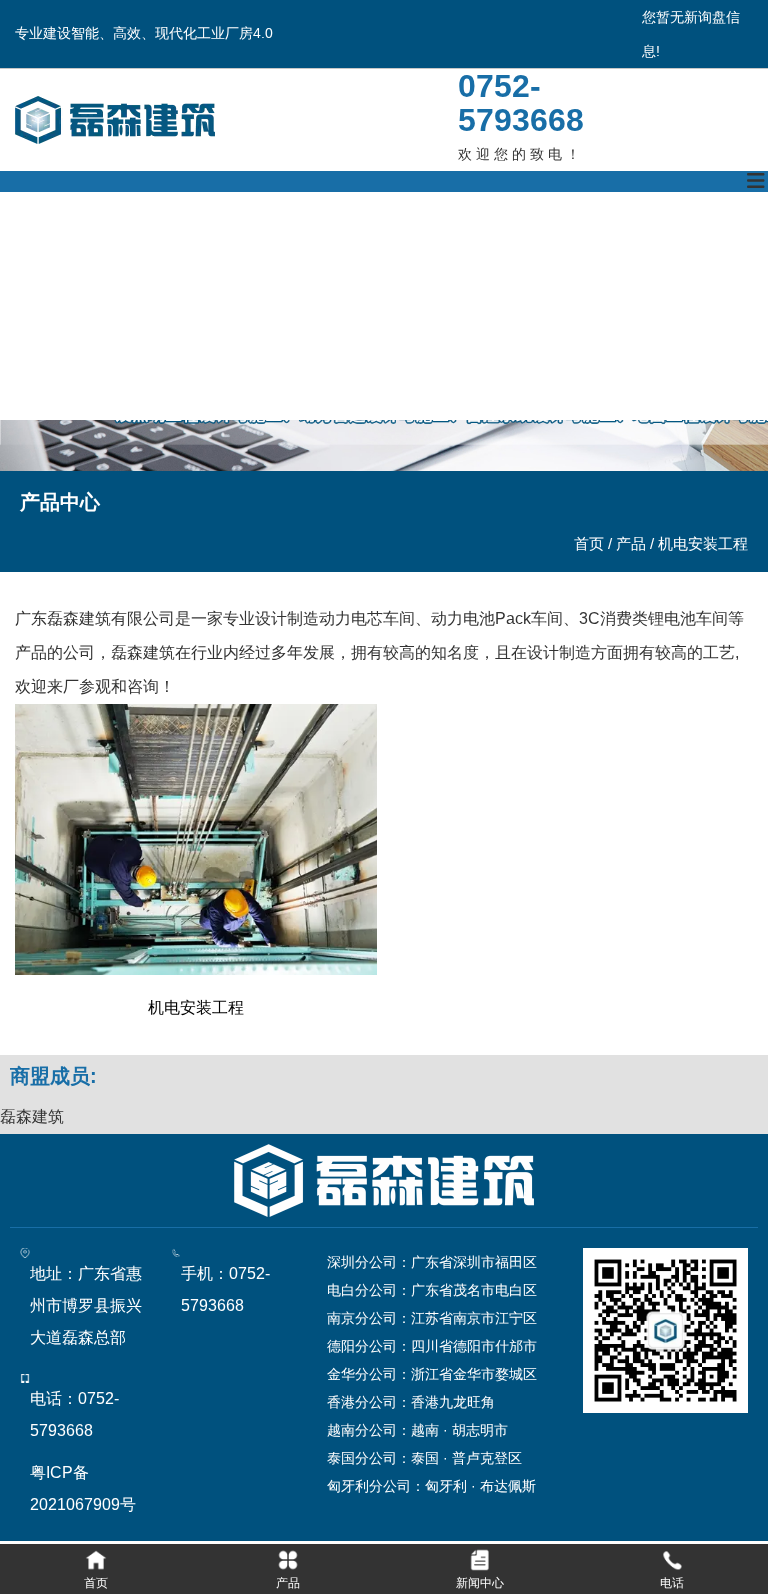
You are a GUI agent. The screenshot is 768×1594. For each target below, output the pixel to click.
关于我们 (136, 249)
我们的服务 (576, 249)
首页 (591, 543)
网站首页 (28, 249)
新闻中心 (692, 249)
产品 (631, 543)
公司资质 (352, 249)
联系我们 (28, 362)
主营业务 (244, 249)
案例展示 (460, 249)
